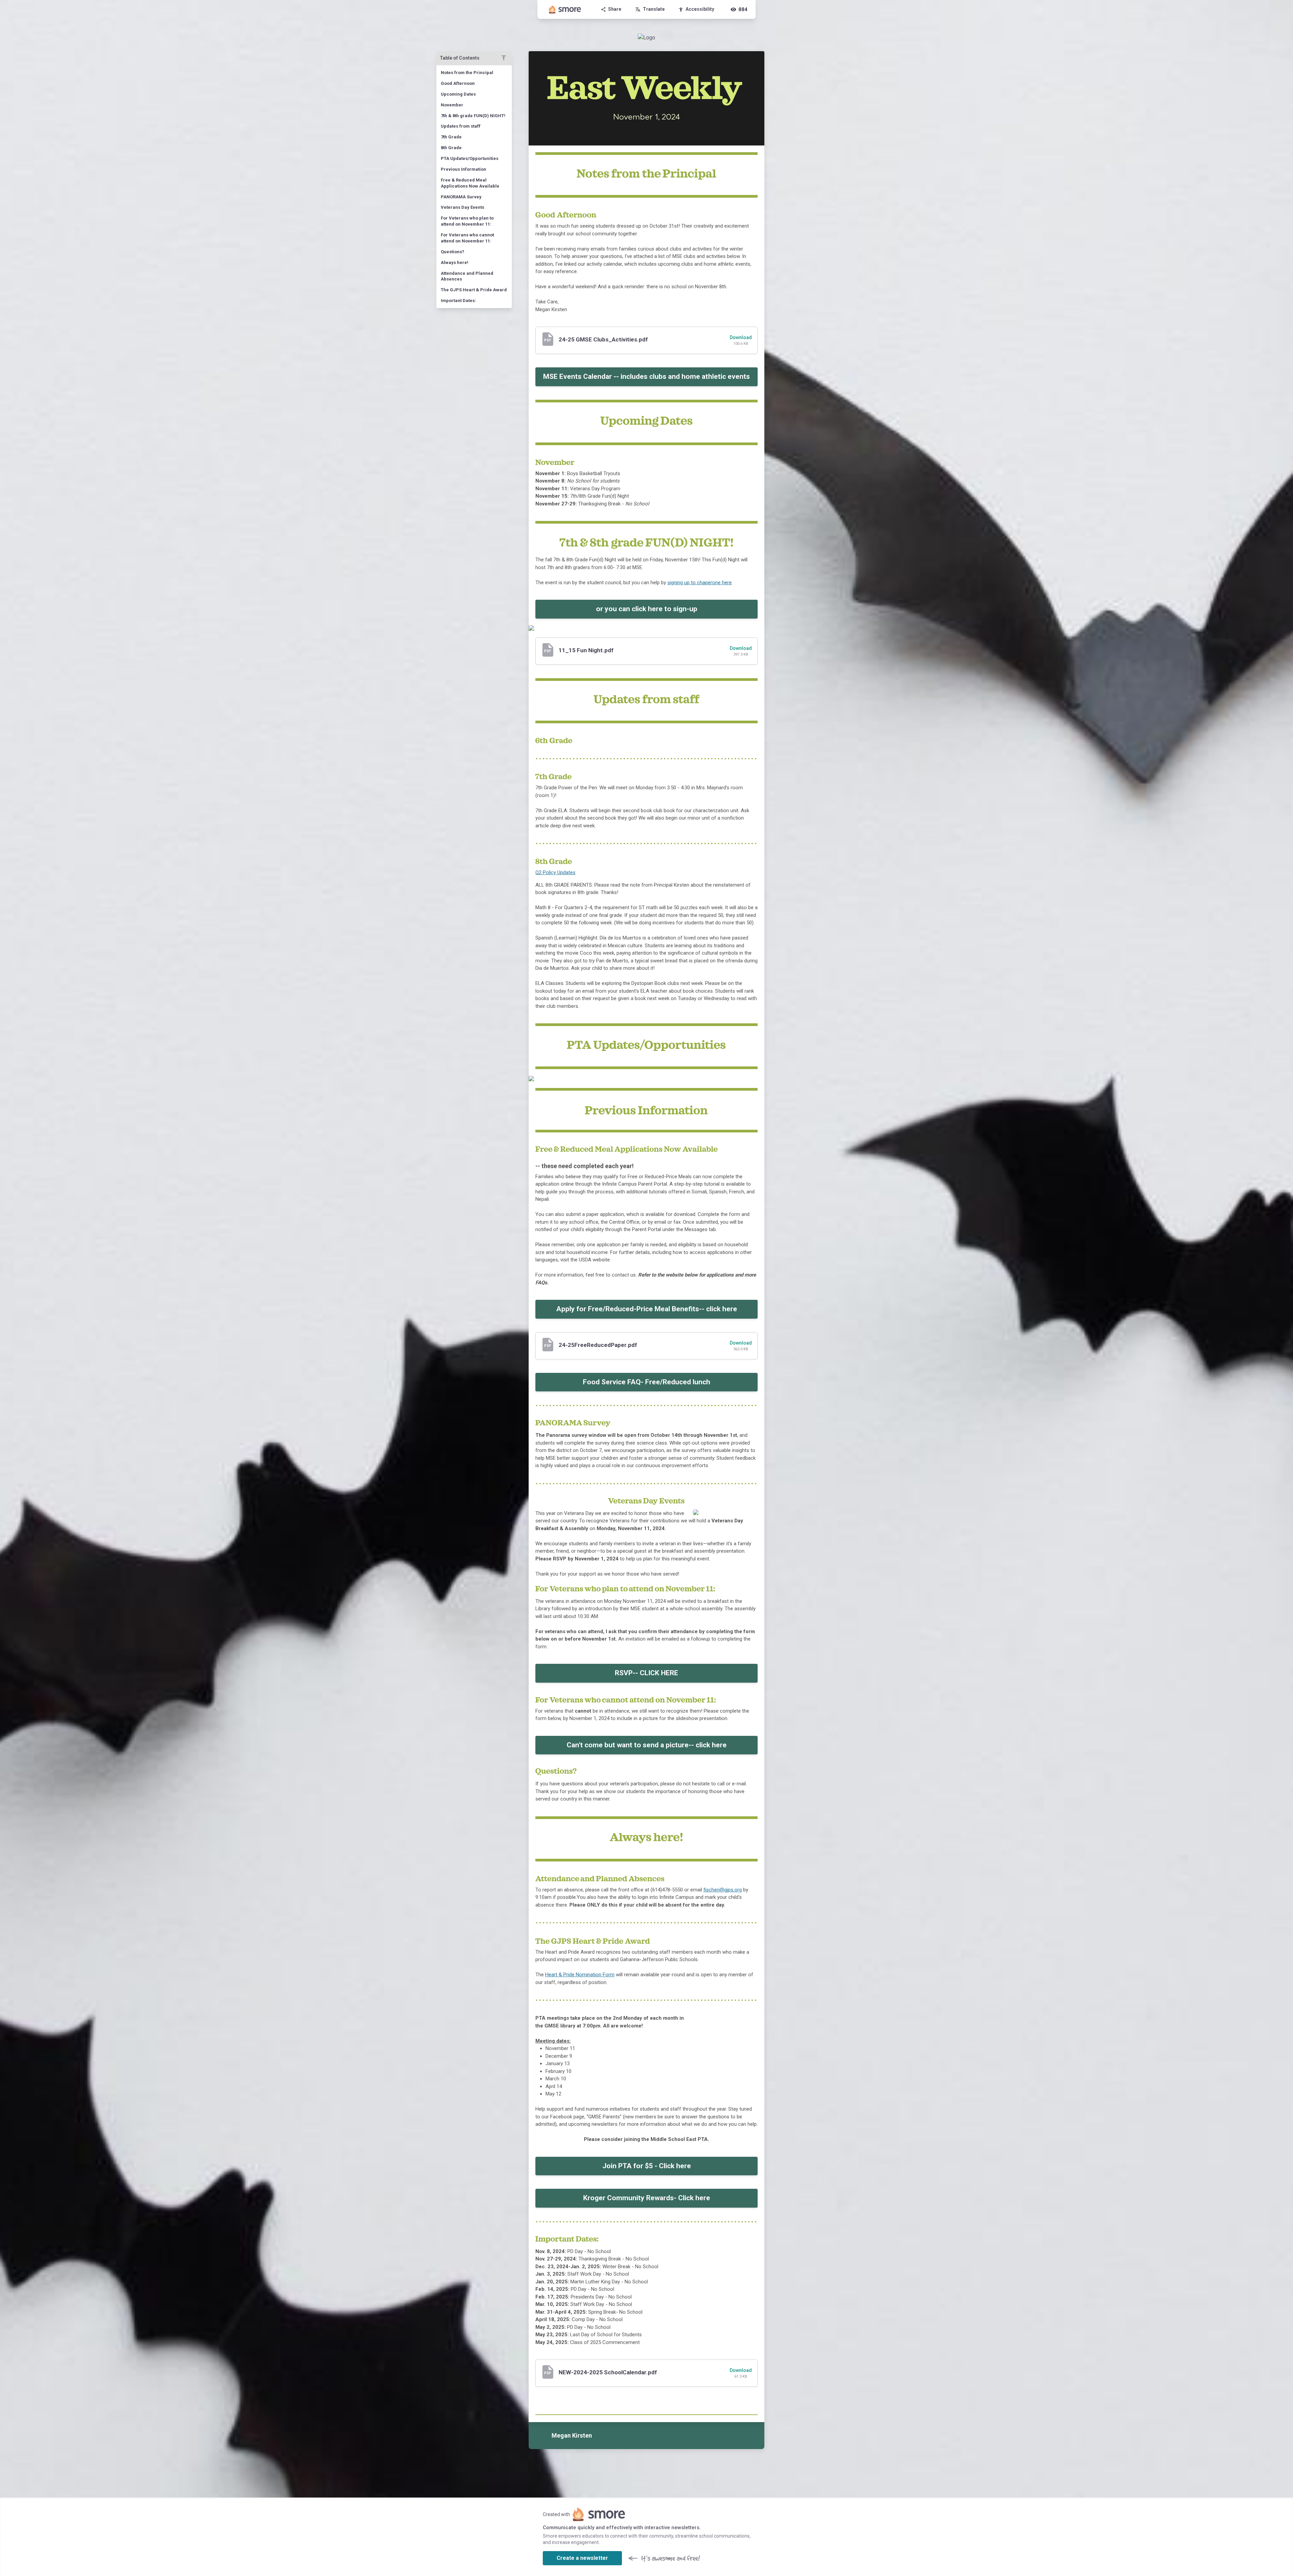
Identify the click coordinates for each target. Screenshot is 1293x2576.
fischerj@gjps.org (723, 1890)
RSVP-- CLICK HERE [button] (646, 1673)
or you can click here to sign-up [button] (647, 609)
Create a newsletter (582, 2558)
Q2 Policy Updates (555, 872)
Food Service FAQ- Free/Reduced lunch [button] (646, 1382)
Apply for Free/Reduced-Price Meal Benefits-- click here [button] (647, 1309)
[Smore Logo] (565, 9)
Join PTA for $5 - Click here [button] (647, 2166)
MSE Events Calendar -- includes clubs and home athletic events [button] (646, 376)
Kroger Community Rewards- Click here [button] (647, 2198)
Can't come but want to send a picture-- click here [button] (647, 1745)
